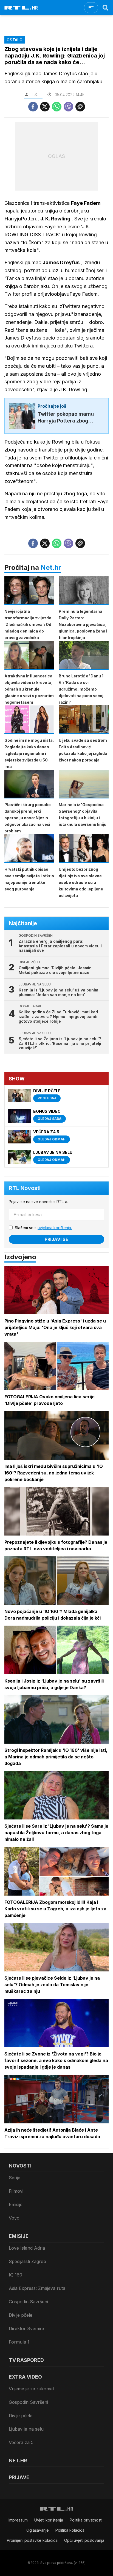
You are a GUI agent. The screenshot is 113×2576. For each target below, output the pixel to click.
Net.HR (18, 2461)
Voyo (14, 2218)
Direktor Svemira (26, 2328)
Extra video (25, 2377)
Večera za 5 (21, 2442)
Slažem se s (43, 1228)
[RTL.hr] (21, 8)
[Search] (106, 8)
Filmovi (16, 2191)
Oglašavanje (38, 2530)
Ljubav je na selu (26, 2429)
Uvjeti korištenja (49, 2520)
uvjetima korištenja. (55, 1228)
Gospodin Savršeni (28, 2302)
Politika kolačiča (70, 2530)
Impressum (18, 2520)
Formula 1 (19, 2342)
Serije (15, 2178)
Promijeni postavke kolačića (32, 2540)
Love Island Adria (27, 2248)
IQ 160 (15, 2275)
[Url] (80, 107)
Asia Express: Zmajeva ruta (37, 2288)
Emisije (16, 2204)
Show (17, 1079)
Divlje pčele (21, 2315)
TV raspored (26, 2360)
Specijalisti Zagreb (27, 2261)
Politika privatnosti (86, 2520)
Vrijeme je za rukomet (31, 2389)
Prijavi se (56, 1239)
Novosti (20, 2166)
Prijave (19, 2477)
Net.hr (51, 567)
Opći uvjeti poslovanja (84, 2540)
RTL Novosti (25, 1188)
